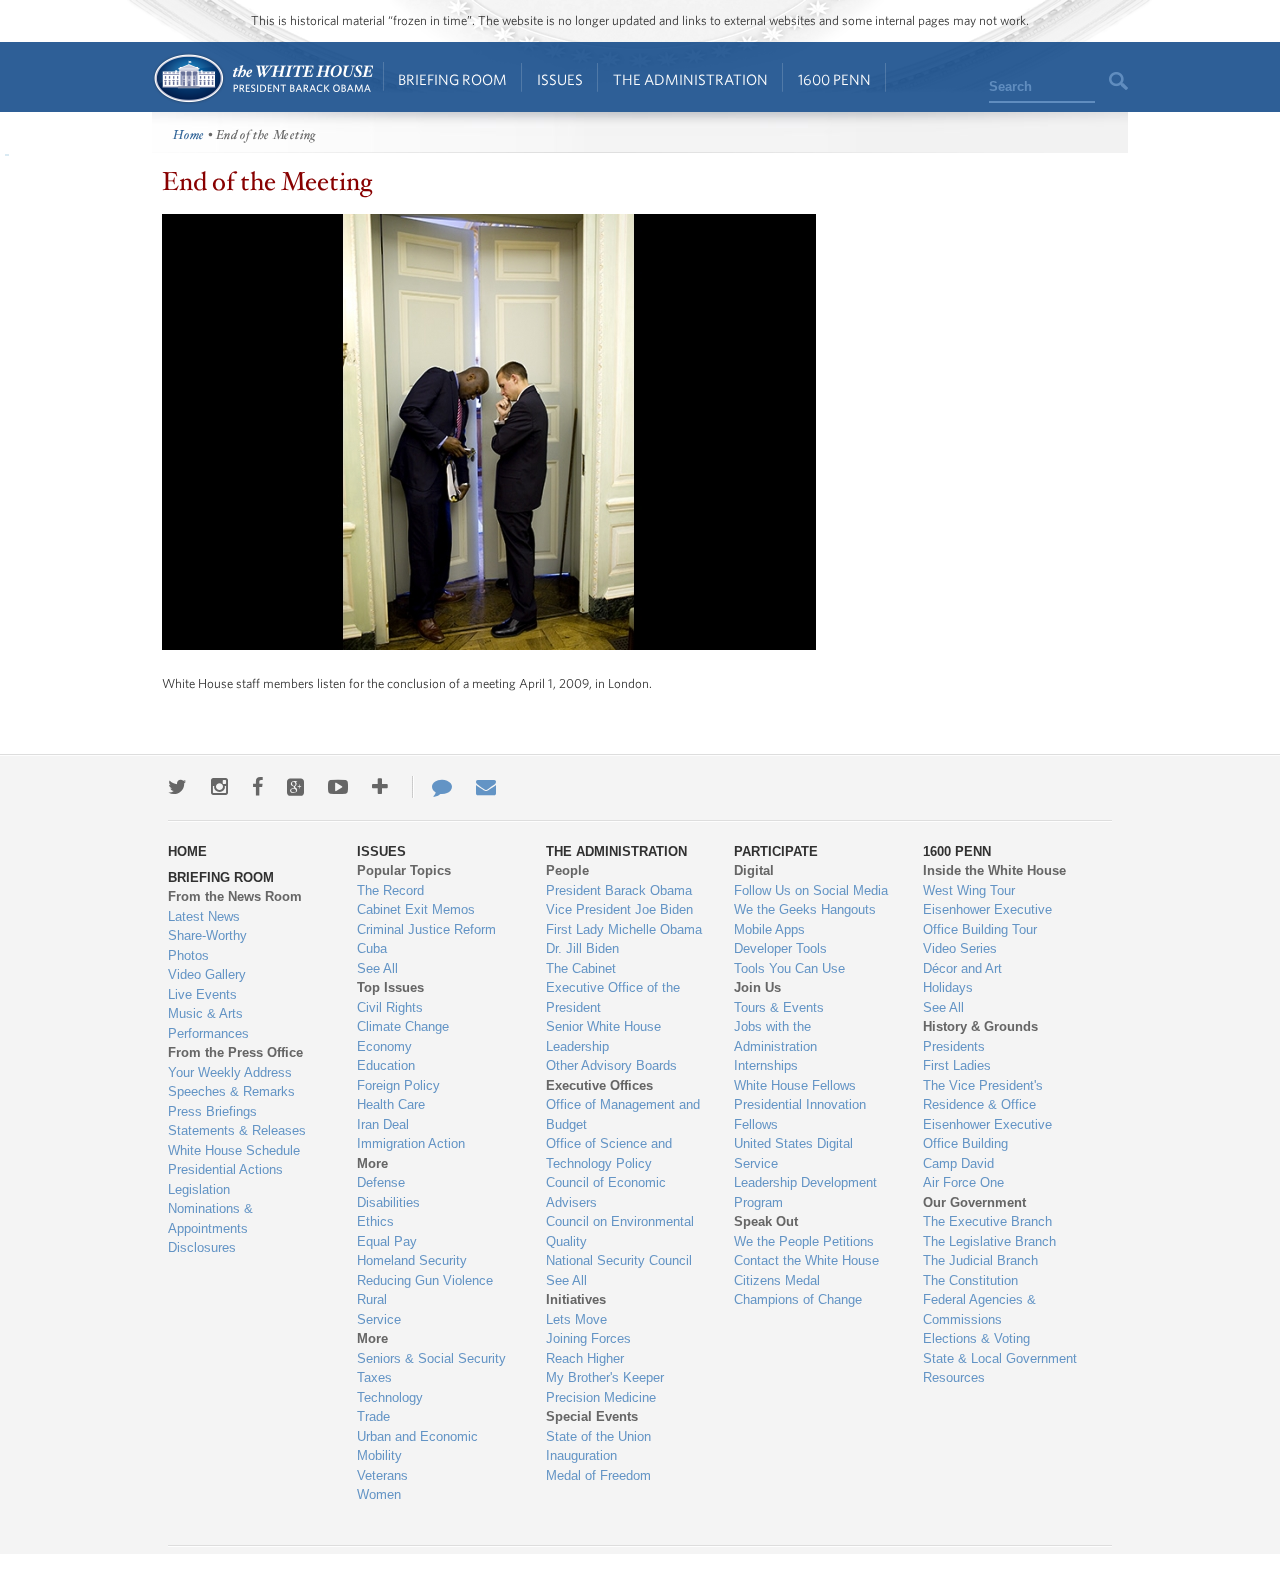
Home (262, 78)
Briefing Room (452, 79)
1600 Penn (834, 79)
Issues (560, 79)
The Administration (690, 79)
